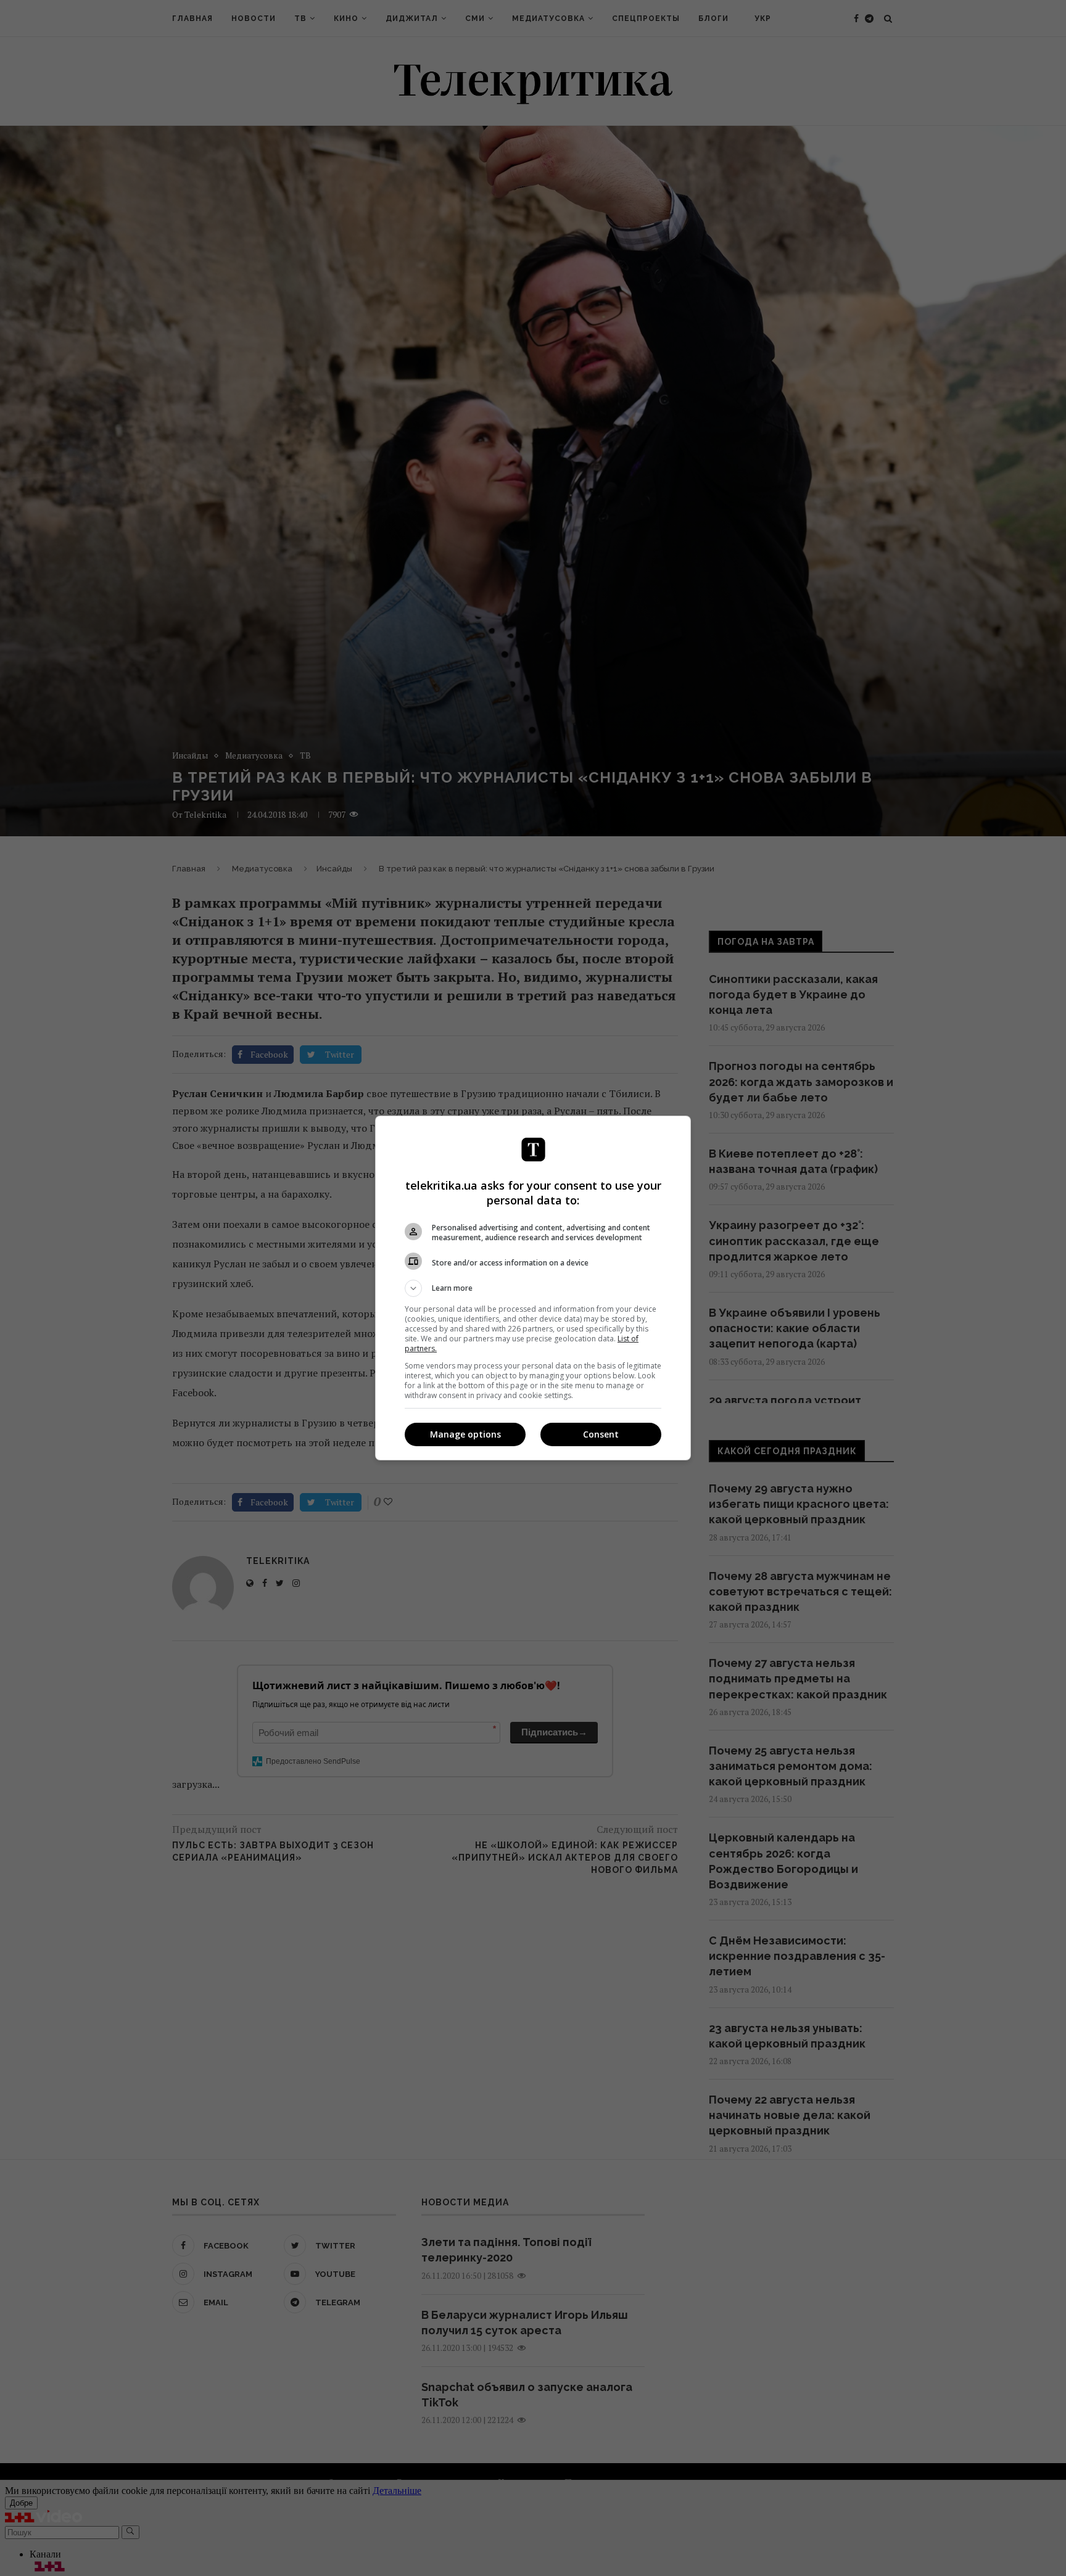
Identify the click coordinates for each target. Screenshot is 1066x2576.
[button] (533, 1288)
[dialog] (533, 1288)
